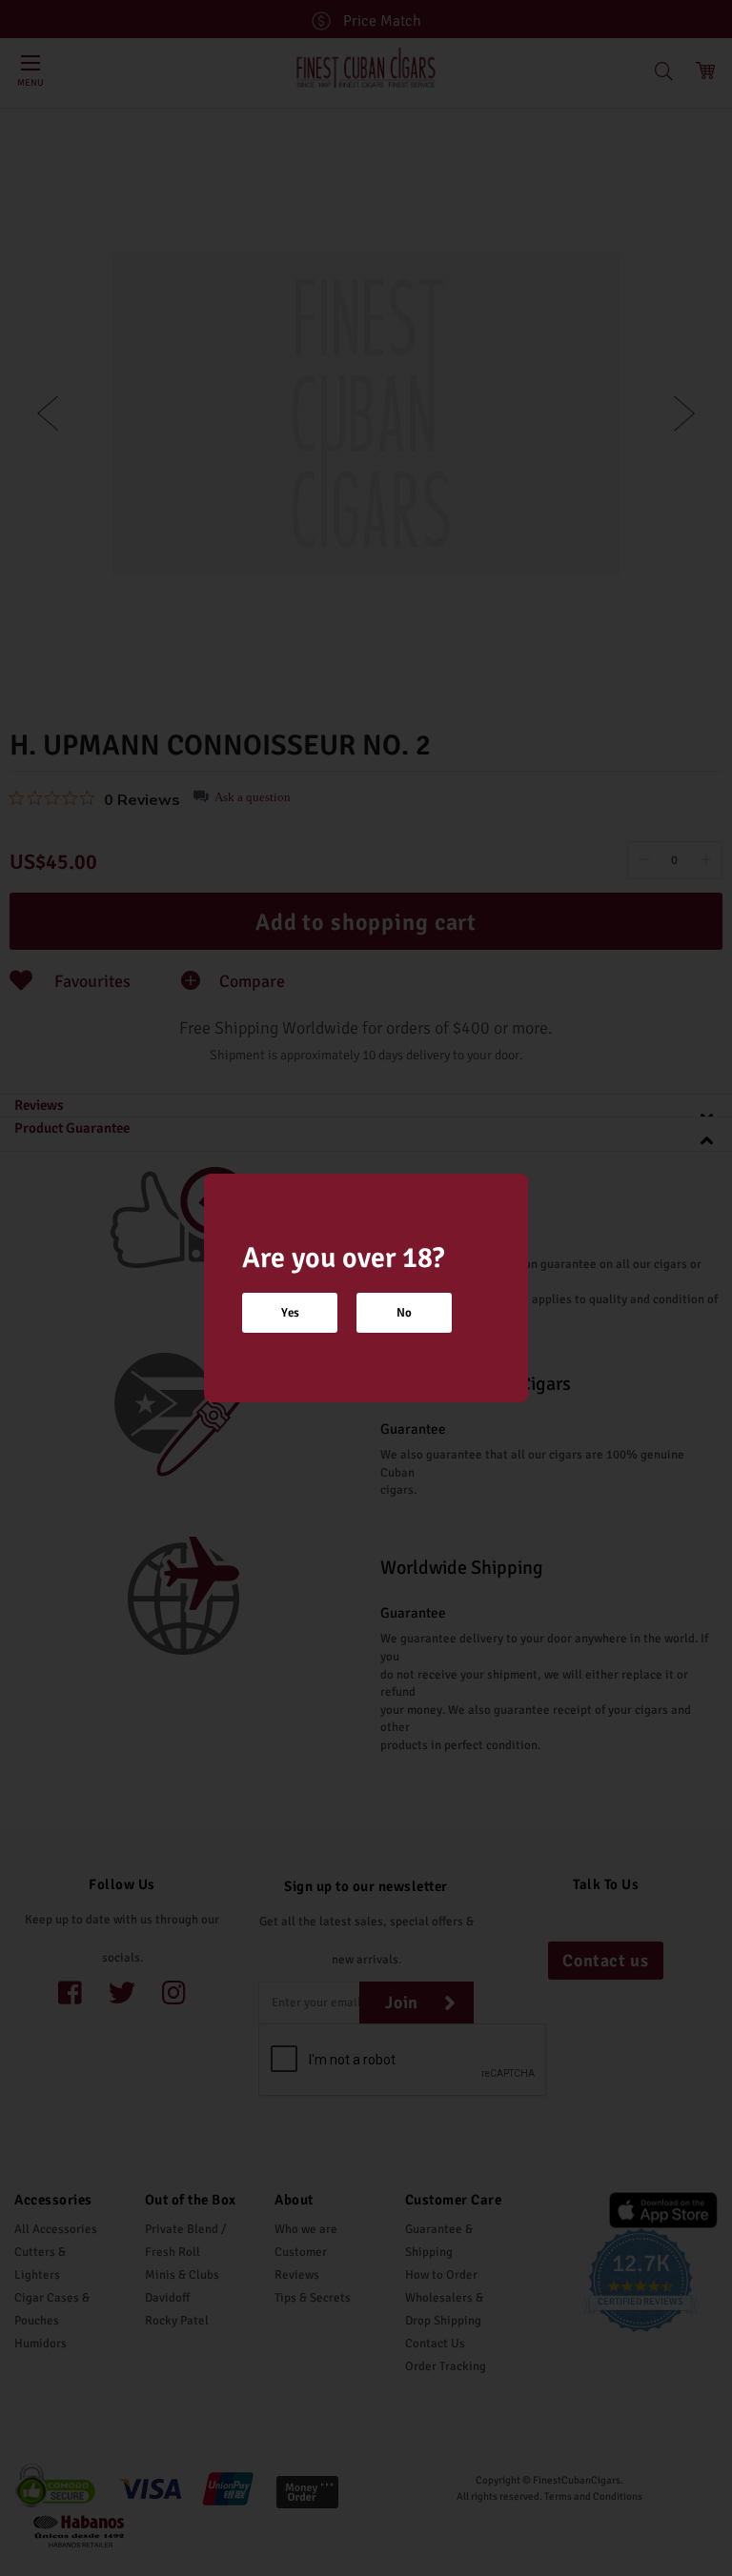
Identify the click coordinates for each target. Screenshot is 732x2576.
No (404, 1313)
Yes (290, 1313)
